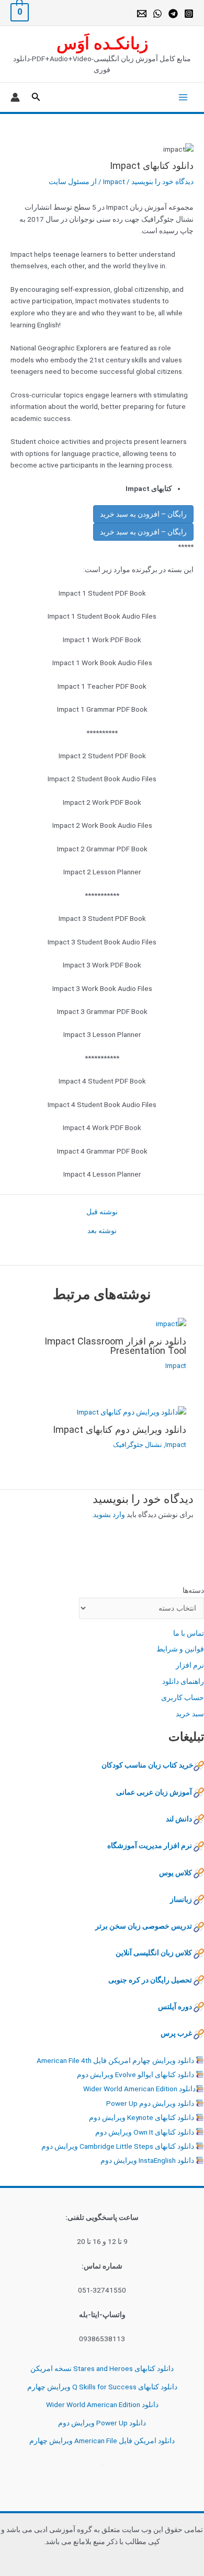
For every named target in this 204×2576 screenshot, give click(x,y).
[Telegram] (173, 14)
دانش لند (179, 1819)
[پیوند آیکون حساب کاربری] (15, 97)
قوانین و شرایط (180, 1649)
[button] (35, 97)
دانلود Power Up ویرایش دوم (102, 2423)
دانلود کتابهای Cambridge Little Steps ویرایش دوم (118, 2146)
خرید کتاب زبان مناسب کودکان (148, 1765)
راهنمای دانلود (183, 1681)
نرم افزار (190, 1665)
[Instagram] (189, 14)
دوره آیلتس (175, 2007)
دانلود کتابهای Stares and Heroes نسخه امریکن (102, 2368)
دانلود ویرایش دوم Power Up (150, 2103)
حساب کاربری (183, 1697)
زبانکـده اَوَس (102, 43)
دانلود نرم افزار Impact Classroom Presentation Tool (115, 1346)
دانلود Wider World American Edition (139, 2089)
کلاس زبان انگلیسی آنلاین (154, 1953)
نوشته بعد (102, 1231)
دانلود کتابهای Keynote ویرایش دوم (141, 2117)
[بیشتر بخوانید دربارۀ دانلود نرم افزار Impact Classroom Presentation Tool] (171, 1323)
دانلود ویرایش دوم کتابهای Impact (120, 1429)
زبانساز (181, 1899)
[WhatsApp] (157, 14)
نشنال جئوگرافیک (138, 1445)
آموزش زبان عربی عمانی (154, 1792)
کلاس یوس (176, 1873)
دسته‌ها (193, 1590)
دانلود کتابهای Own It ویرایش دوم (145, 2132)
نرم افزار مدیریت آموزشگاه (150, 1845)
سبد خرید (190, 1714)
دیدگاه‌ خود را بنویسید (162, 181)
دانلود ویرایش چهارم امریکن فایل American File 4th (115, 2060)
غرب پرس (176, 2033)
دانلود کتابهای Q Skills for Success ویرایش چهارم (102, 2387)
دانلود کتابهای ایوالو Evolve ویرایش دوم (135, 2075)
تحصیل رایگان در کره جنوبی (150, 1980)
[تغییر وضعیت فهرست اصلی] (181, 97)
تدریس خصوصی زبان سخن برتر (144, 1926)
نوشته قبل (102, 1212)
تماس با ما (189, 1633)
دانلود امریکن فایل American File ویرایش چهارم (102, 2441)
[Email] (142, 14)
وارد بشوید (109, 1514)
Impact (114, 181)
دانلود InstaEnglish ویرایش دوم (147, 2160)
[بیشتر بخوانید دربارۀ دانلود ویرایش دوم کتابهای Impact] (132, 1411)
